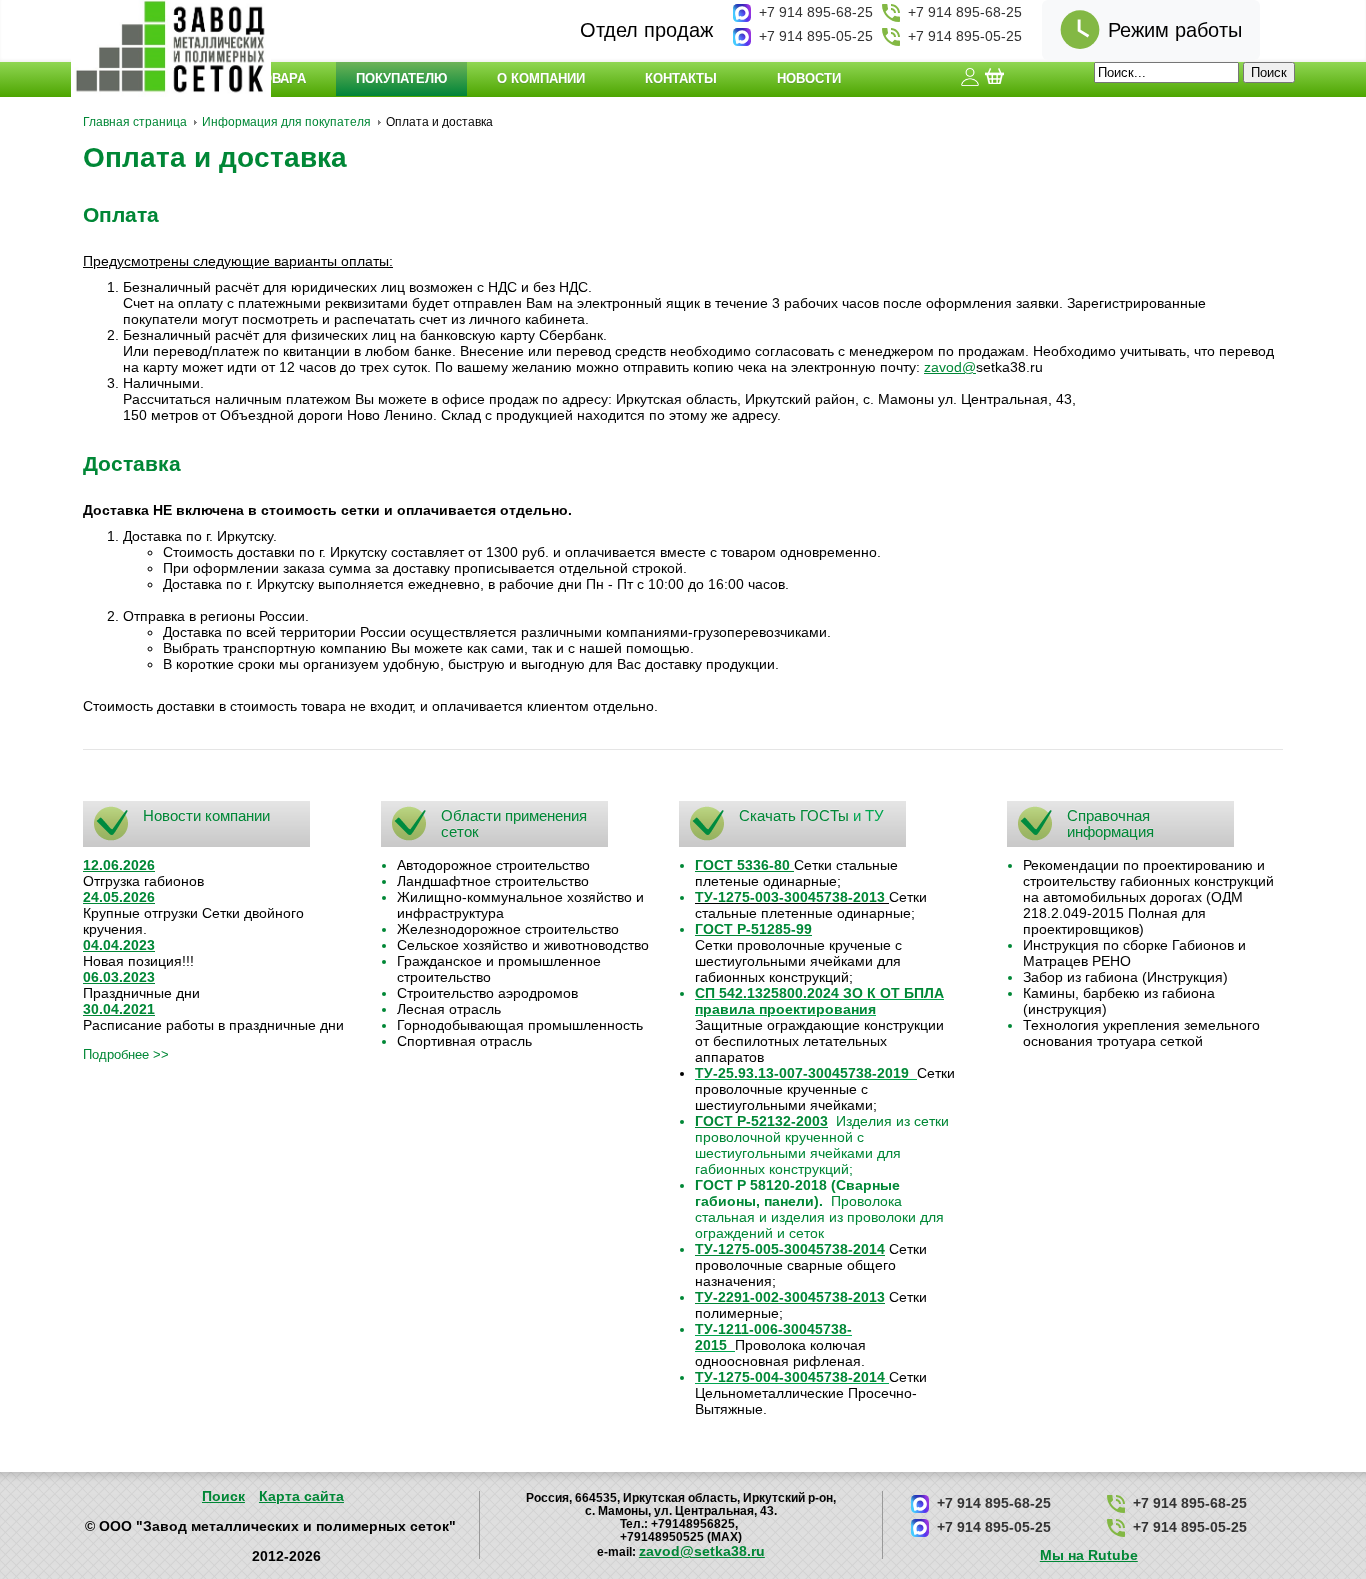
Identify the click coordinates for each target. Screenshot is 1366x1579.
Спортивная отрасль (464, 1041)
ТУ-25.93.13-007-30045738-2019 (802, 1073)
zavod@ (950, 367)
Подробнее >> (126, 1054)
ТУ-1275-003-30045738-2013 (790, 897)
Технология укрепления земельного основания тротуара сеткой (1141, 1033)
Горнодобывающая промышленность (520, 1025)
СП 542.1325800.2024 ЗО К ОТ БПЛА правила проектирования (819, 1001)
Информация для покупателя (286, 122)
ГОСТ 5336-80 (742, 865)
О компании (541, 78)
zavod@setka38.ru (702, 1551)
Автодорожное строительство (493, 865)
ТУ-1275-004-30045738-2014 (790, 1377)
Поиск (223, 1496)
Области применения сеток (514, 823)
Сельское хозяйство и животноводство (523, 945)
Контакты (681, 78)
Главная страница (135, 122)
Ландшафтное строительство (493, 881)
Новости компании (206, 815)
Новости (809, 78)
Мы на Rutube (1089, 1555)
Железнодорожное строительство (508, 929)
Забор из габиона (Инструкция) (1125, 977)
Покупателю (401, 78)
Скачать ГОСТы (794, 815)
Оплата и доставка (215, 157)
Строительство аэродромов (487, 993)
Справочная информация (1110, 823)
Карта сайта (301, 1496)
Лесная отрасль (449, 1009)
